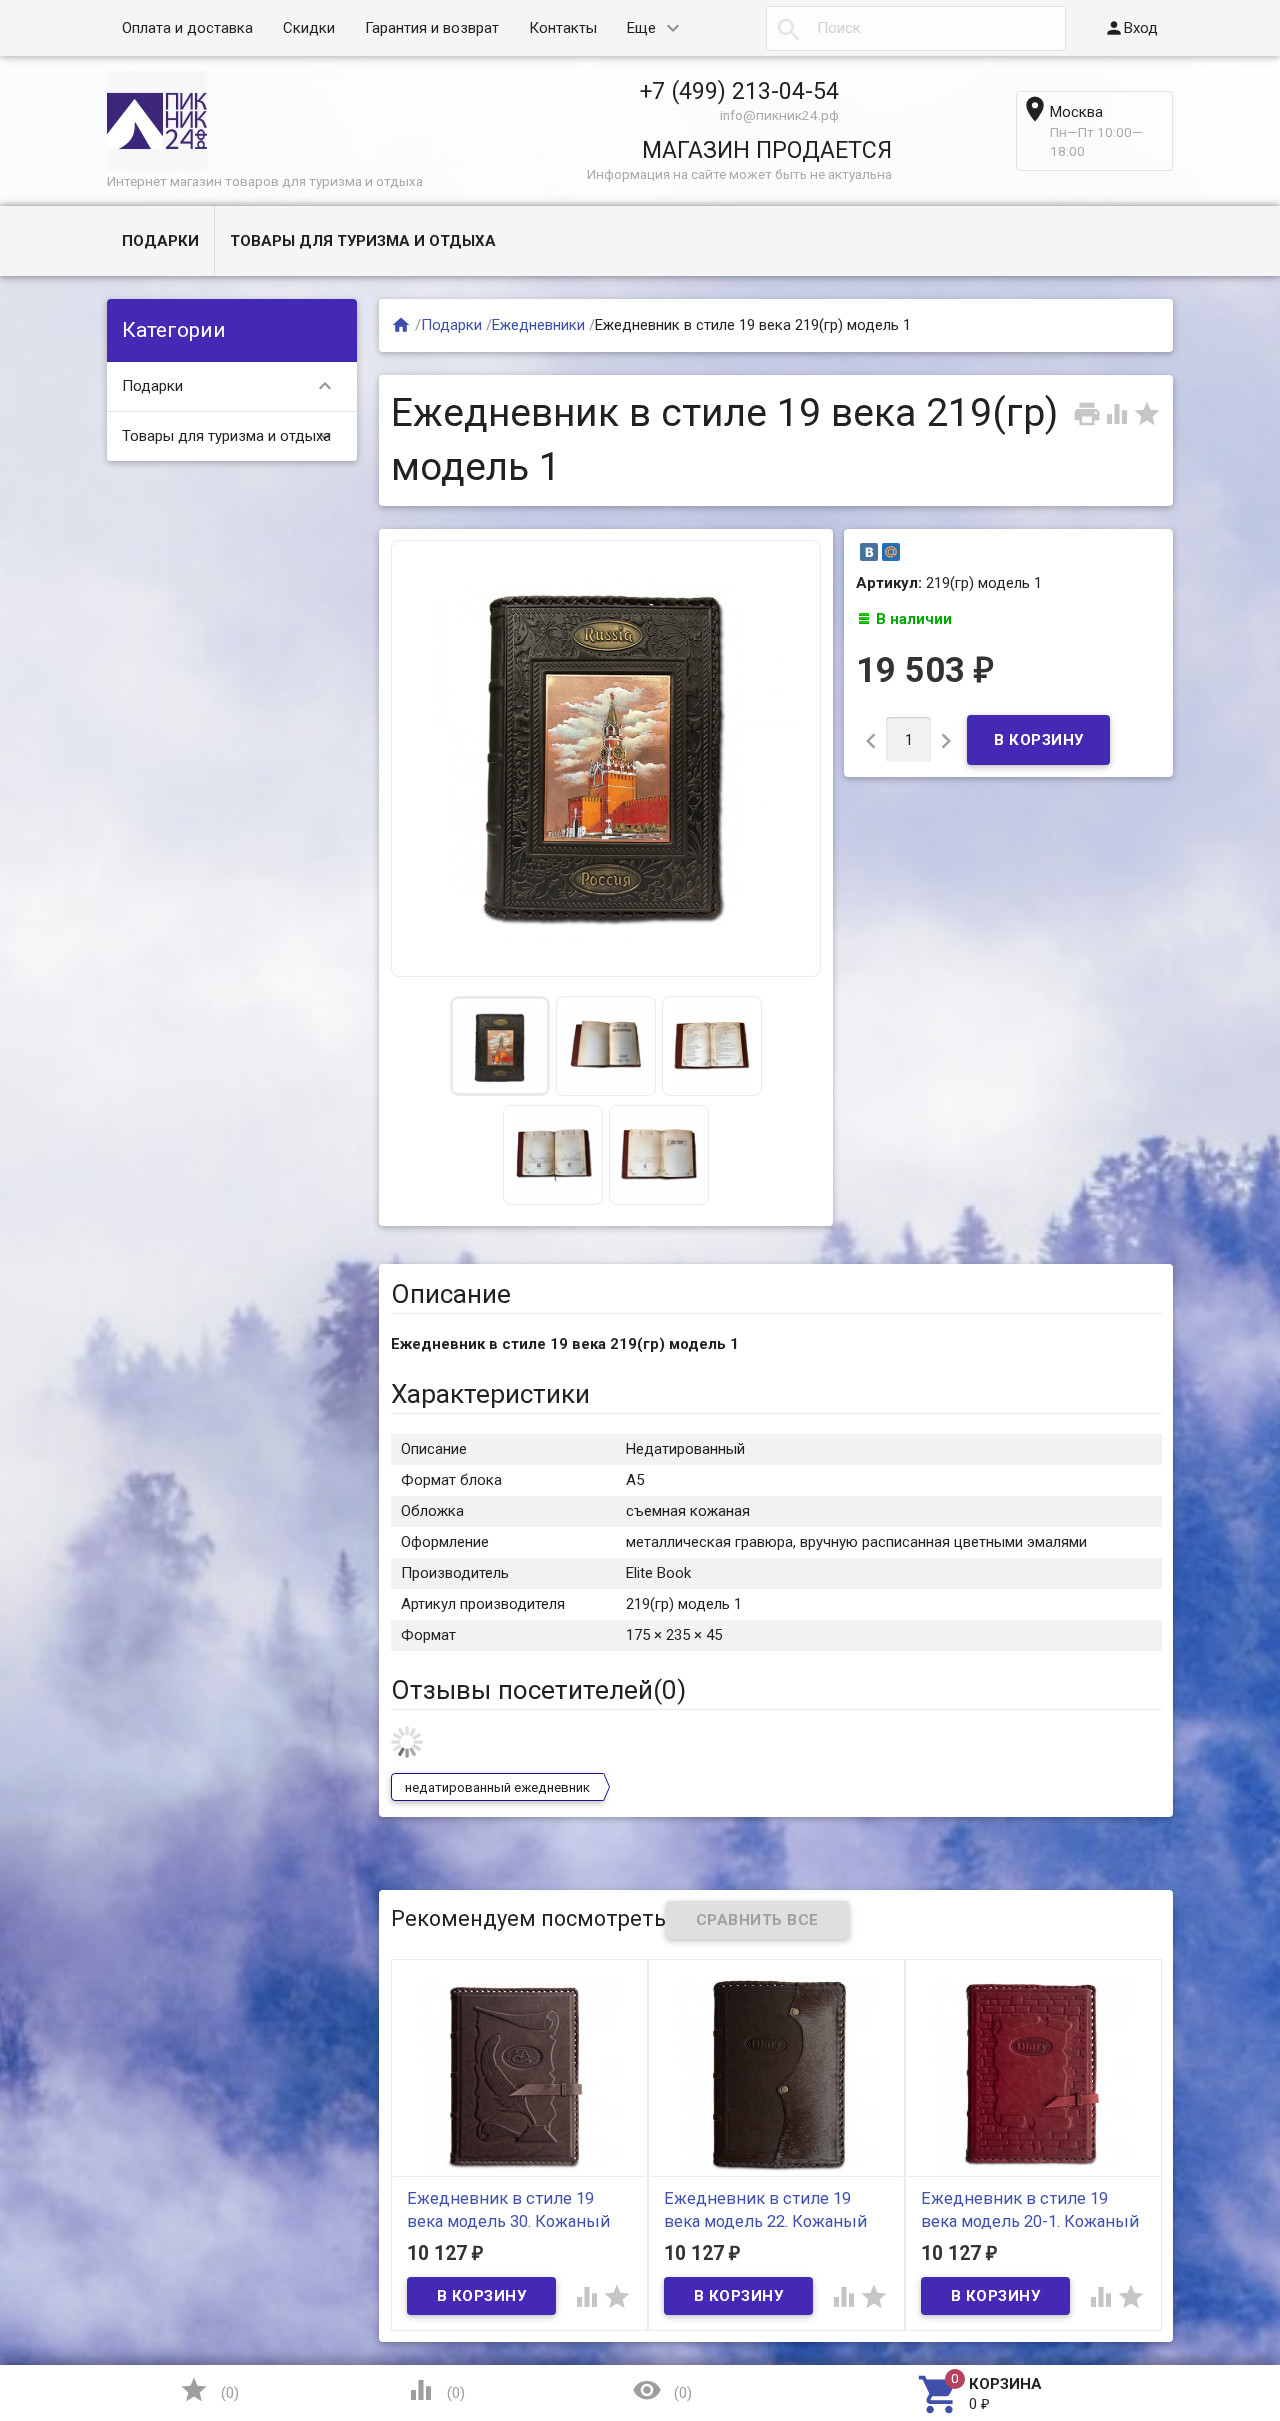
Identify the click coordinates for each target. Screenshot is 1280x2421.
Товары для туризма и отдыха (363, 241)
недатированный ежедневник (497, 1787)
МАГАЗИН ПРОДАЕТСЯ (767, 150)
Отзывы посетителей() (538, 1690)
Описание (451, 1294)
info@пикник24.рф (779, 115)
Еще (641, 28)
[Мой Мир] (891, 552)
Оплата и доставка (187, 28)
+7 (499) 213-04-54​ (739, 91)
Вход (1131, 28)
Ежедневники (538, 325)
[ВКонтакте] (869, 552)
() (209, 2390)
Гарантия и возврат (432, 28)
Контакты (563, 28)
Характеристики (490, 1394)
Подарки (160, 241)
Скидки (309, 28)
